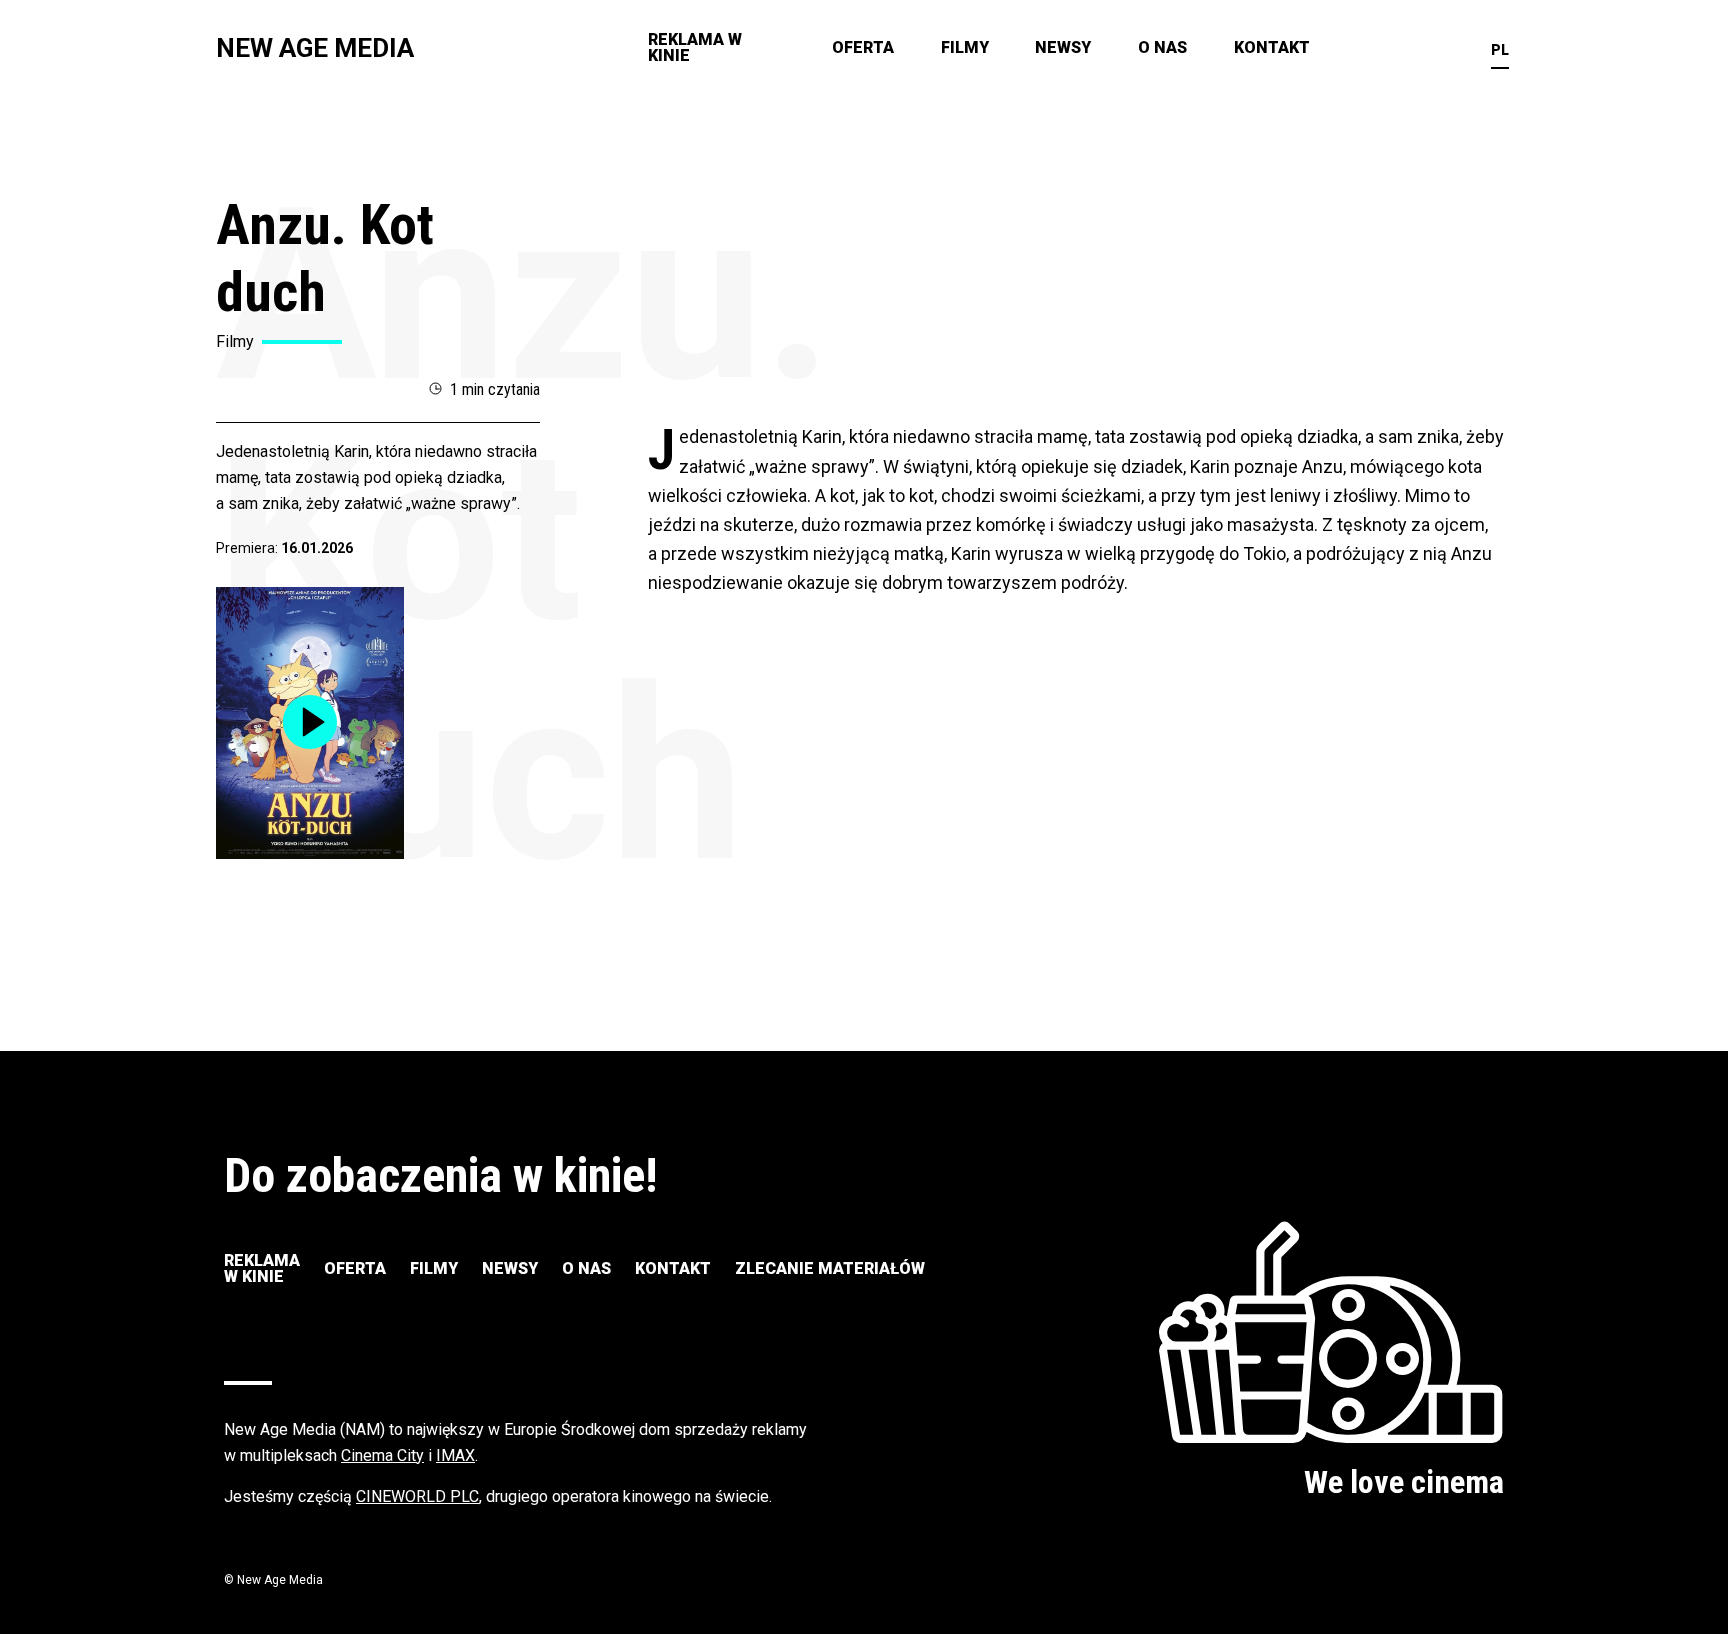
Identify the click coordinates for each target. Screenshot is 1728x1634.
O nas (1162, 47)
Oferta (863, 47)
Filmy (965, 47)
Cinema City (382, 1455)
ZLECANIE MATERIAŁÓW (830, 1268)
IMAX (455, 1455)
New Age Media (315, 48)
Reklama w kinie (695, 47)
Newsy (1063, 47)
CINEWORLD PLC (417, 1496)
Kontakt (1272, 47)
